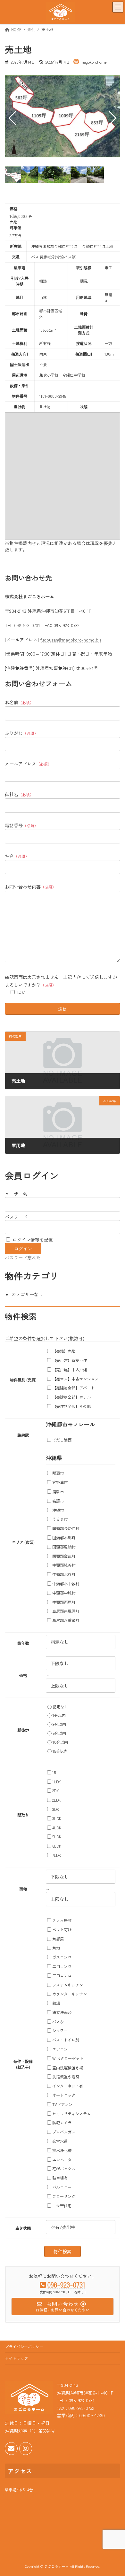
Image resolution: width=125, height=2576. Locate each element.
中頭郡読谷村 (64, 1565)
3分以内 (59, 1724)
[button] (113, 118)
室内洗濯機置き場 (68, 2068)
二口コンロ (62, 1966)
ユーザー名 (16, 1194)
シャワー (60, 2031)
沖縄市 (58, 1510)
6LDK (57, 1846)
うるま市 (60, 1519)
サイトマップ (16, 2358)
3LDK (57, 1819)
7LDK (57, 1855)
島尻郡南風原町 (66, 1611)
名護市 (58, 1501)
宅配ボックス (64, 2169)
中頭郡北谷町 (64, 1574)
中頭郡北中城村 (66, 1584)
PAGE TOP (115, 2493)
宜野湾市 (60, 1482)
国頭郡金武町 (64, 1556)
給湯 (56, 2003)
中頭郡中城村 (64, 1593)
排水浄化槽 (62, 2150)
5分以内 (59, 1733)
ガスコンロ (62, 1957)
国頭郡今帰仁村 (66, 1528)
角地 (56, 1948)
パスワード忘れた (23, 1257)
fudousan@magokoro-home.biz (71, 640)
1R (54, 1772)
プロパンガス (64, 2132)
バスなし (60, 2022)
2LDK (57, 1800)
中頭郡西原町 (64, 1602)
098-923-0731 (27, 625)
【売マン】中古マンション (75, 1379)
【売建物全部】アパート (73, 1388)
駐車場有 (60, 2178)
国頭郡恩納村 (64, 1547)
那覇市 (58, 1473)
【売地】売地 (64, 1351)
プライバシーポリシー (24, 2346)
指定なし (60, 1707)
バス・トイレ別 (66, 2040)
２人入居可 (62, 1920)
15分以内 (60, 1751)
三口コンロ (62, 1976)
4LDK (57, 1828)
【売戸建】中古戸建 (70, 1370)
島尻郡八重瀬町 (66, 1620)
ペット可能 (62, 1930)
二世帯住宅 (62, 2206)
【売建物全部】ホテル (71, 1397)
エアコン (60, 2049)
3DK (56, 1809)
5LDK (57, 1837)
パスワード (16, 1217)
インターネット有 (68, 2086)
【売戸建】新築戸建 (70, 1360)
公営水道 (60, 2141)
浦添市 (58, 1492)
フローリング (64, 2196)
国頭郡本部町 (64, 1538)
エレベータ (62, 2160)
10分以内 (60, 1742)
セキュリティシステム (71, 2114)
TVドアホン (62, 2104)
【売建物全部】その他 (71, 1406)
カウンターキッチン (70, 1994)
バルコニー (62, 2187)
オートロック (64, 2095)
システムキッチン (68, 1985)
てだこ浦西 (62, 1440)
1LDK (57, 1782)
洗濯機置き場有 (66, 2077)
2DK (56, 1791)
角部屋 (58, 1939)
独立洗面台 (62, 2012)
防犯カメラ (62, 2123)
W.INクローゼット (68, 2058)
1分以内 (59, 1715)
